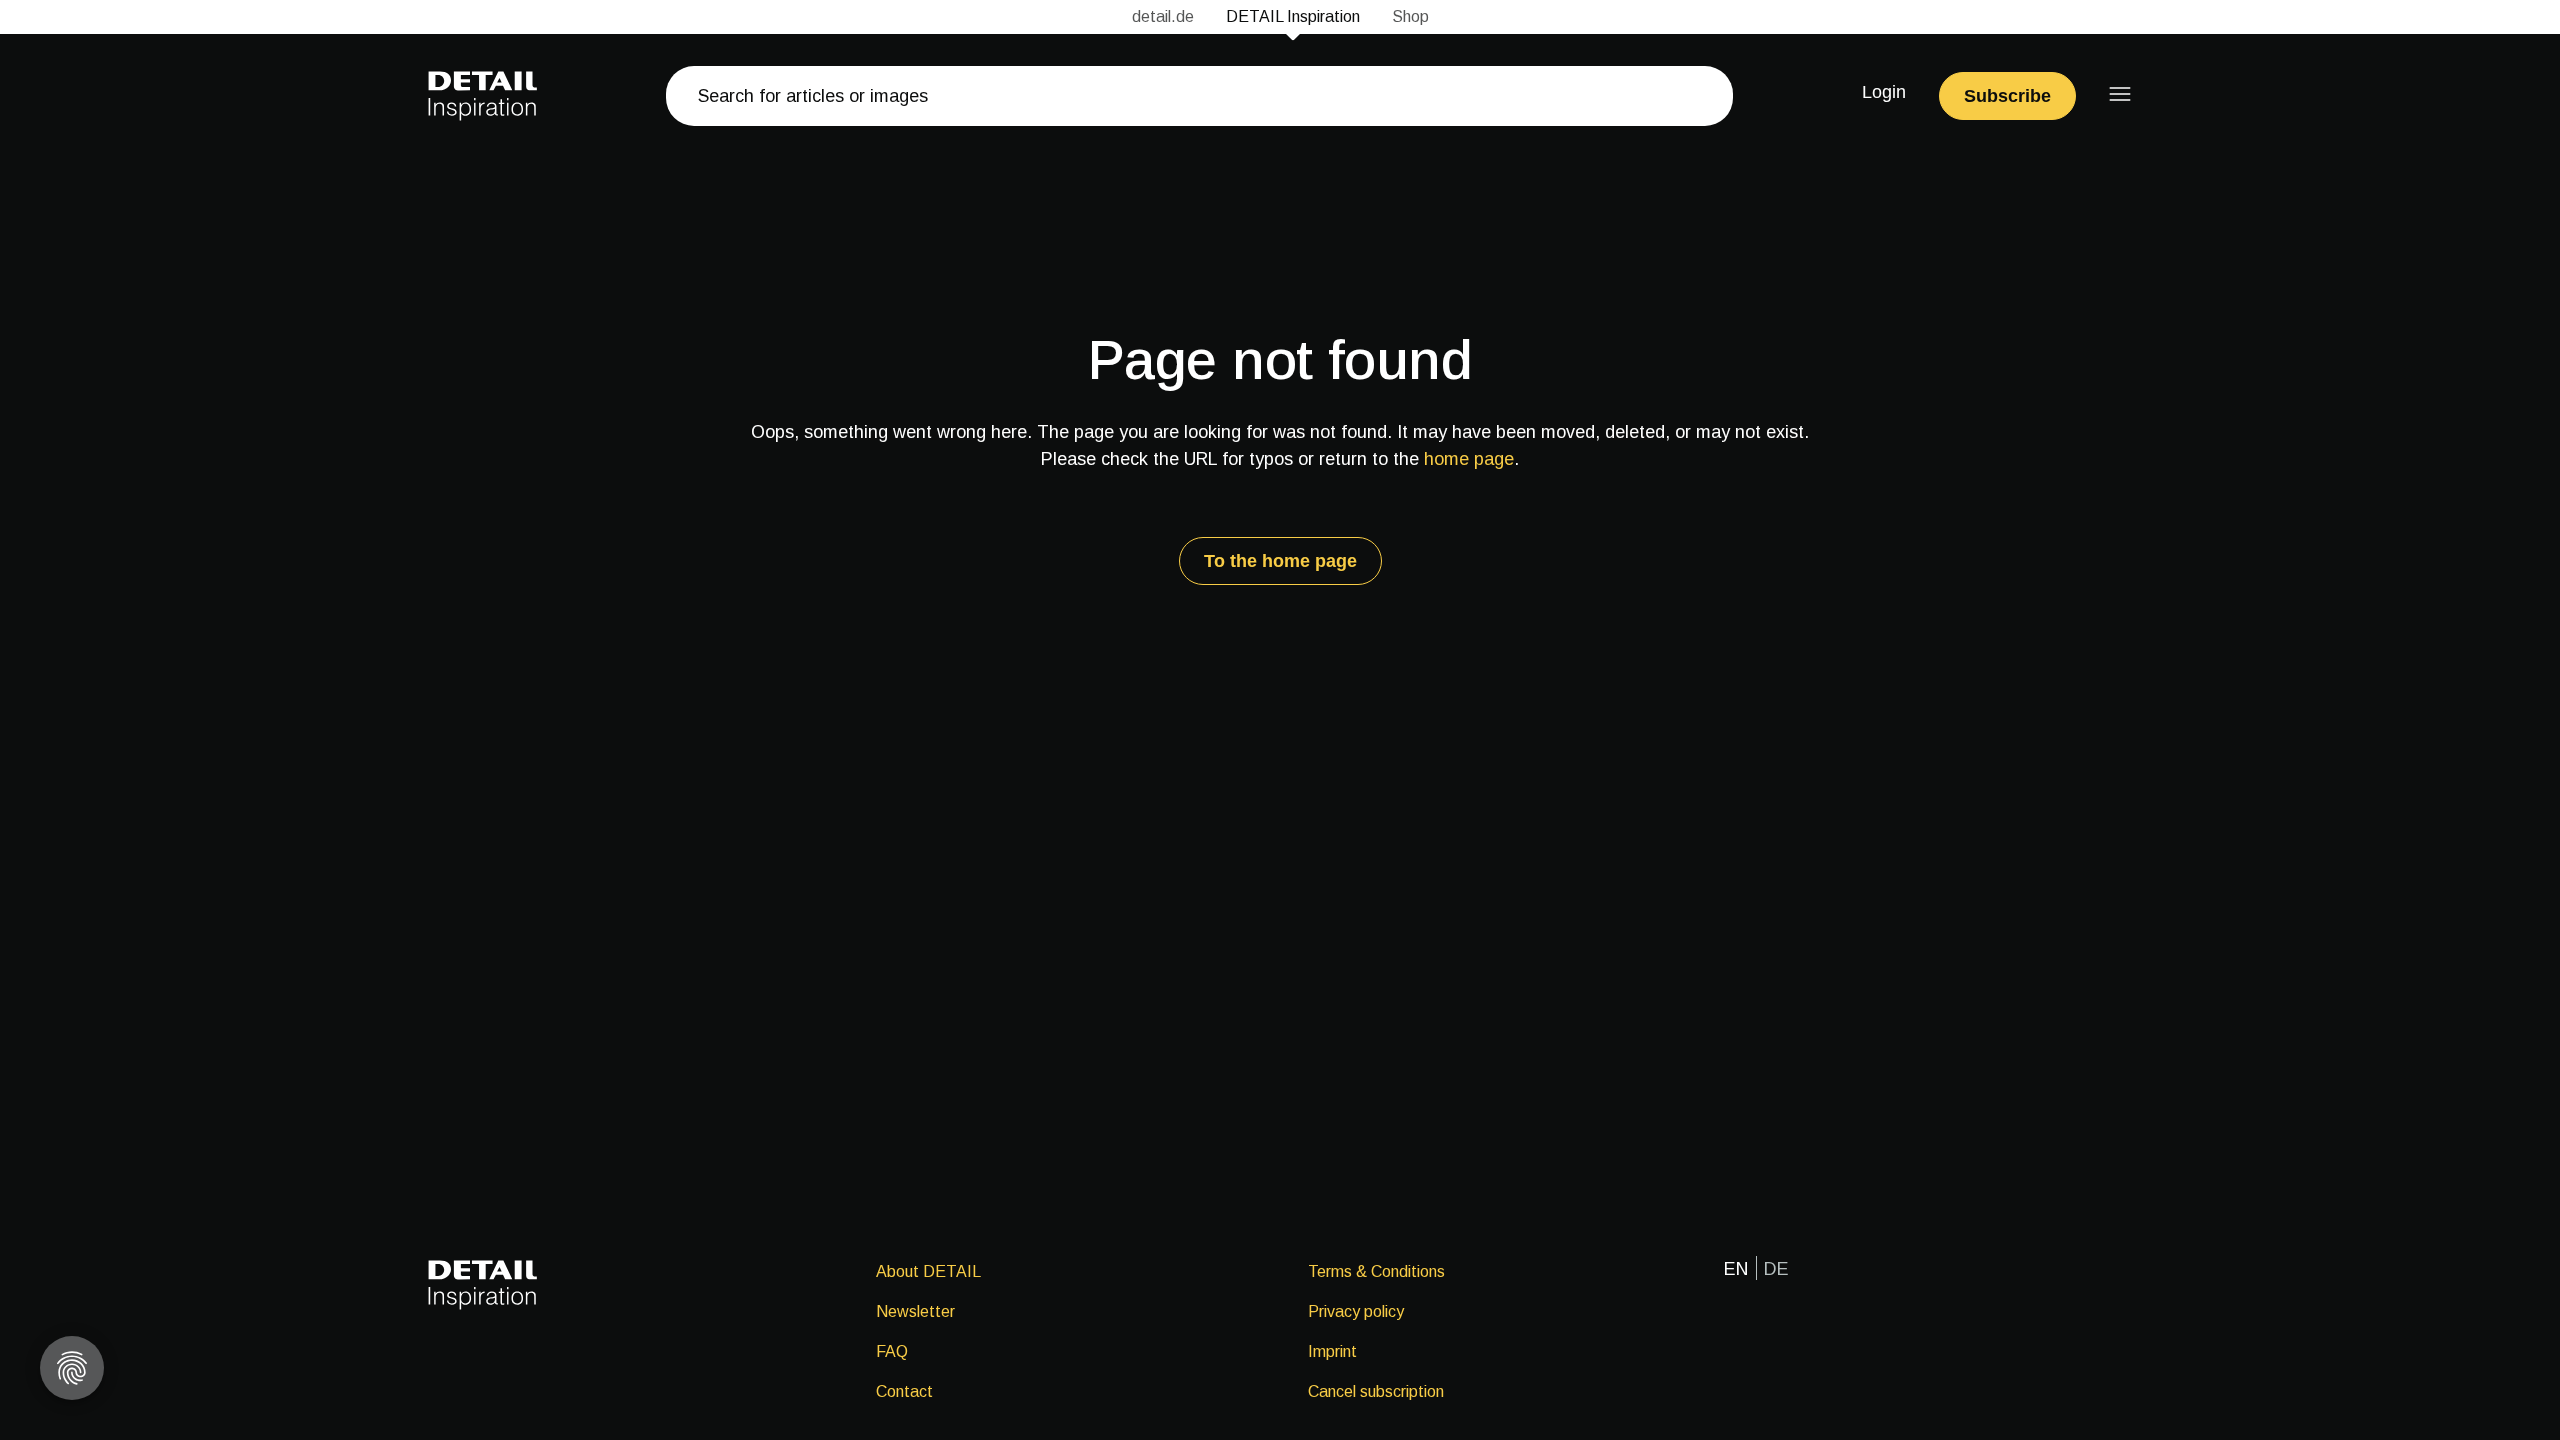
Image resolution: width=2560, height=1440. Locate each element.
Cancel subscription (1376, 1391)
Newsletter (915, 1311)
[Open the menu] (2120, 94)
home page (1469, 459)
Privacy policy (1356, 1311)
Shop (1410, 16)
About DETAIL (928, 1271)
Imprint (1332, 1351)
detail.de (1163, 16)
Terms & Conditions (1376, 1271)
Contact (904, 1391)
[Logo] (483, 96)
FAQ (892, 1351)
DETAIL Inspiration (1293, 16)
